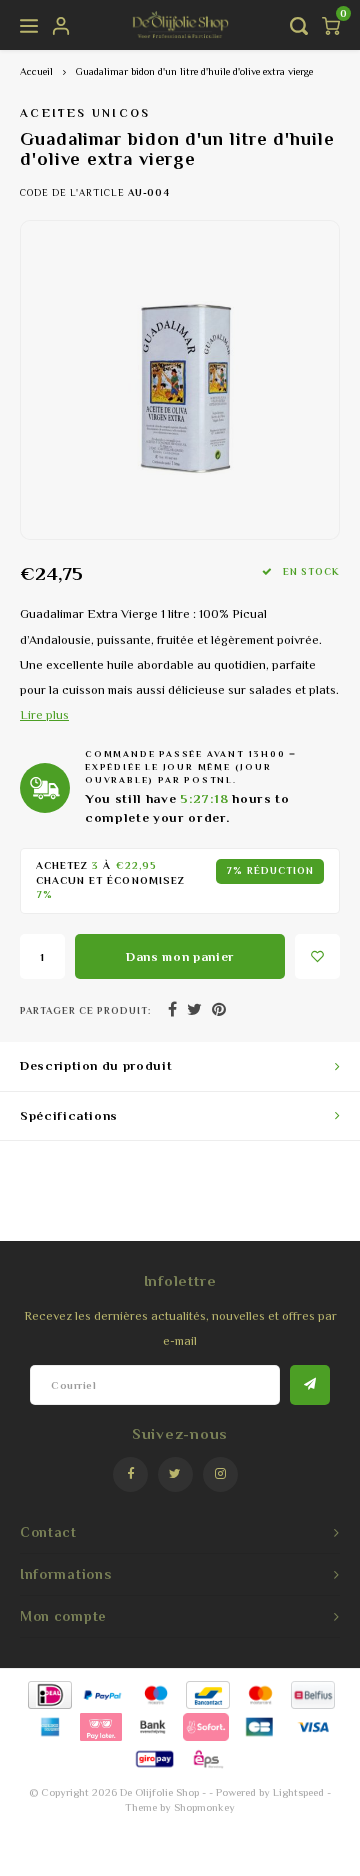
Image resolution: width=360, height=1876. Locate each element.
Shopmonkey (204, 1807)
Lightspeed (298, 1792)
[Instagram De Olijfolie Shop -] (220, 1474)
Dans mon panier (180, 956)
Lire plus (44, 715)
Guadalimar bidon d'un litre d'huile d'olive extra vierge (194, 71)
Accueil (36, 71)
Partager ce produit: (85, 1010)
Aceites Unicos (85, 113)
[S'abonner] (310, 1385)
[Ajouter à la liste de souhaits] (317, 956)
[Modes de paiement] (48, 1693)
